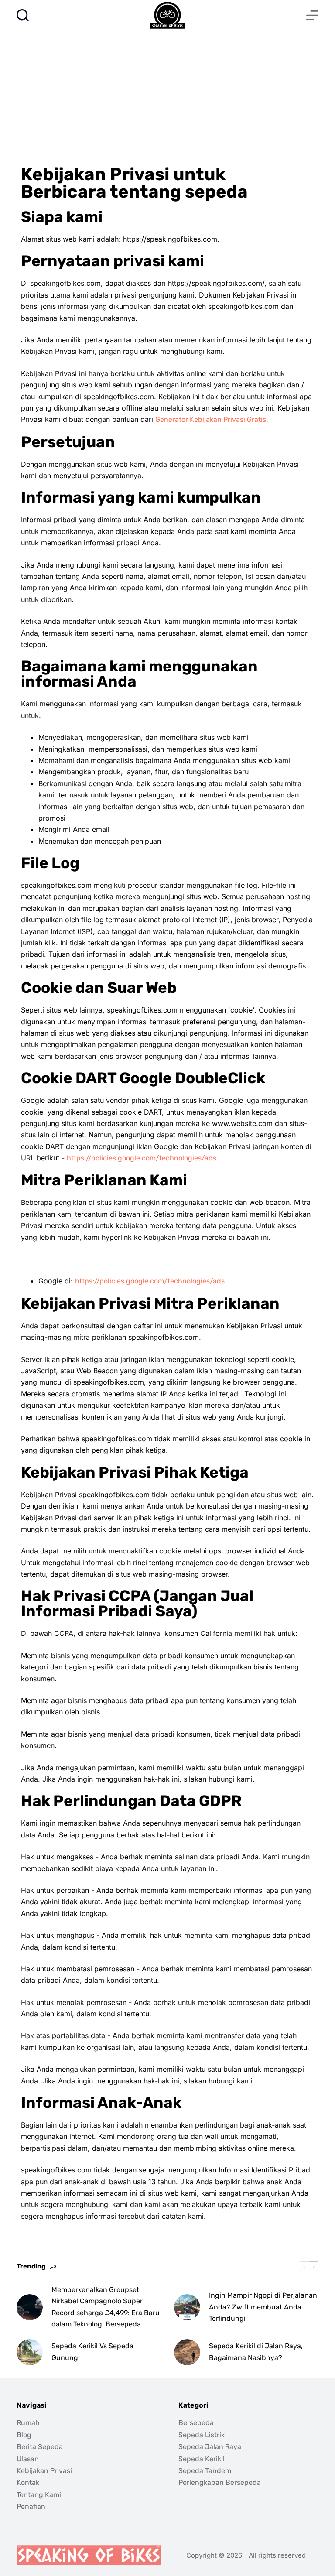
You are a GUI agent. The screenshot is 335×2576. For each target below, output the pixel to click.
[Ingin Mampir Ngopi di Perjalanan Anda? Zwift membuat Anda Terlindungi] (187, 2307)
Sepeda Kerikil (202, 2459)
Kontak (28, 2482)
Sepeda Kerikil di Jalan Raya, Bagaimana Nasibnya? (256, 2352)
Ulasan (28, 2459)
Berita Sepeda (40, 2447)
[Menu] (312, 15)
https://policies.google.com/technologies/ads (142, 1158)
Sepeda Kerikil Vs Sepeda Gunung (92, 2352)
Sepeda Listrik (202, 2435)
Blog (24, 2435)
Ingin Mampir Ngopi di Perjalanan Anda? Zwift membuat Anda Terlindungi (263, 2307)
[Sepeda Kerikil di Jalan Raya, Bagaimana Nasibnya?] (187, 2352)
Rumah (28, 2423)
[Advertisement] (167, 96)
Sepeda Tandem (205, 2471)
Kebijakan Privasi (44, 2471)
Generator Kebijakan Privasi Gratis (211, 419)
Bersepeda (196, 2423)
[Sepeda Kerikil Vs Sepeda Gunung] (30, 2352)
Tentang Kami (39, 2495)
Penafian (31, 2506)
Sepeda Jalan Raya (210, 2447)
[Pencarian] (23, 15)
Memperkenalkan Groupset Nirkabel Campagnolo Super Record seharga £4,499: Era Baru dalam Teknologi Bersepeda (106, 2307)
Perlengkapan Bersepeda (220, 2482)
